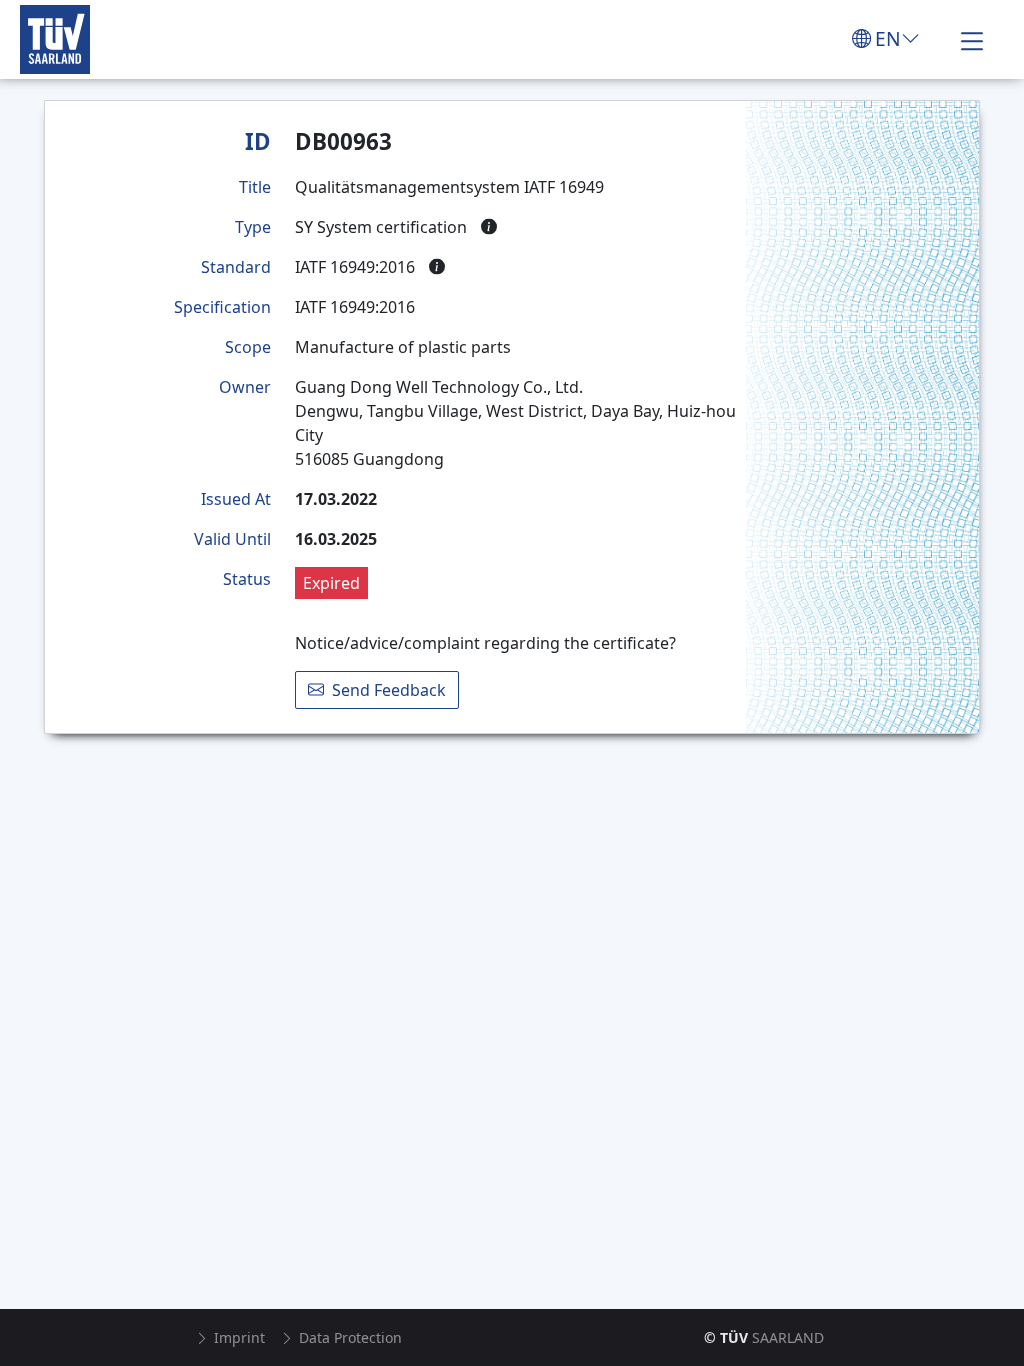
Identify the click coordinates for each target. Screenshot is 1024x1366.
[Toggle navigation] (972, 39)
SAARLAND (764, 1337)
